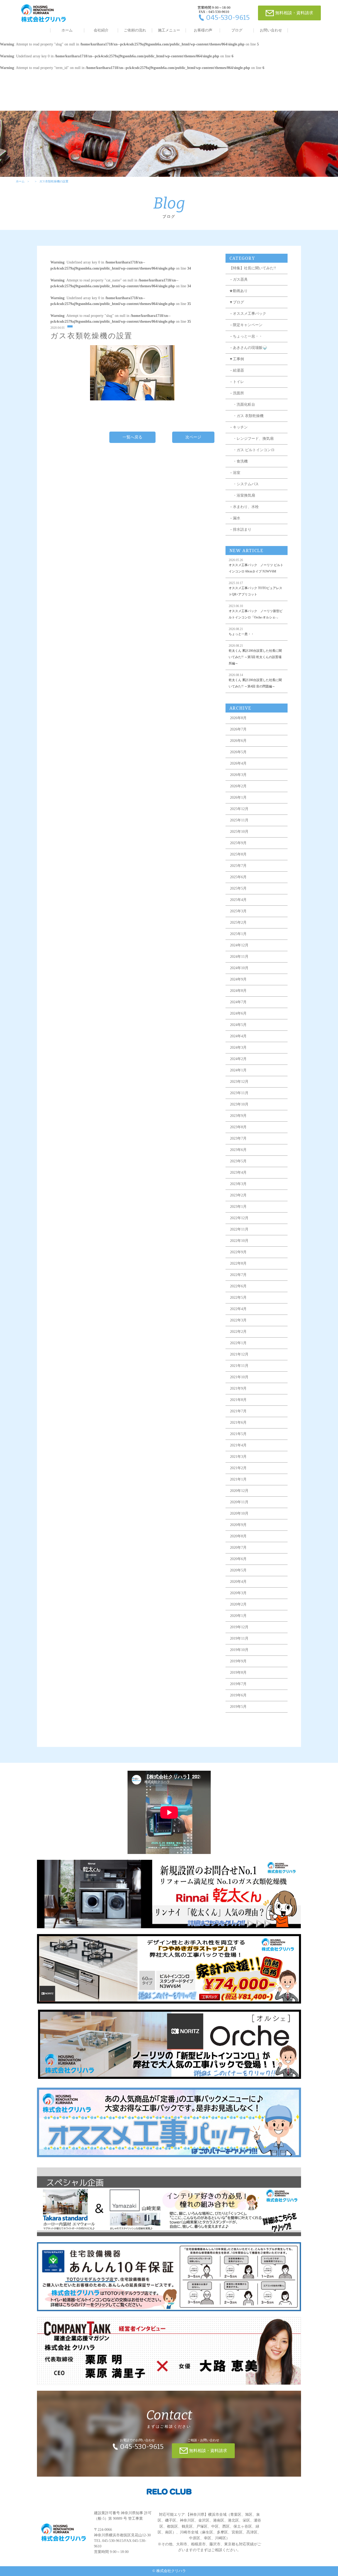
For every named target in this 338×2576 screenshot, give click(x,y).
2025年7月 (238, 866)
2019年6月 (238, 1695)
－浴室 (235, 473)
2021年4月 (238, 1445)
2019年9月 (238, 1661)
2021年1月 (238, 1479)
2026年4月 (238, 763)
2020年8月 (238, 1536)
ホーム (67, 30)
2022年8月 (238, 1263)
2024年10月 (239, 968)
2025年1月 (238, 934)
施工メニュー (169, 30)
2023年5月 (238, 1161)
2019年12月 (239, 1627)
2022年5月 (238, 1298)
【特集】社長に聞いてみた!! (253, 268)
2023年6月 (238, 1150)
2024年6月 (238, 1013)
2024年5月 (238, 1025)
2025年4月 (238, 900)
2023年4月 (238, 1173)
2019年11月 (239, 1638)
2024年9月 (238, 979)
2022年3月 (238, 1320)
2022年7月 (238, 1275)
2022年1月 (238, 1343)
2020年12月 (239, 1491)
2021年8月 (238, 1400)
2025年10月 (239, 832)
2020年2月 (238, 1604)
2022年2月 (238, 1332)
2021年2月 (238, 1468)
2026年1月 (238, 797)
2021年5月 (238, 1434)
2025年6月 (238, 877)
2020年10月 (239, 1513)
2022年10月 (239, 1241)
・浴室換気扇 (242, 495)
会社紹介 (101, 30)
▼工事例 (237, 359)
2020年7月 (238, 1548)
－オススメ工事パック (248, 314)
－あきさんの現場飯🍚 (248, 348)
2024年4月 (238, 1036)
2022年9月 (238, 1252)
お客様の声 (203, 30)
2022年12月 (239, 1218)
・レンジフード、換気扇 (251, 439)
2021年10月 (239, 1377)
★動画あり (238, 291)
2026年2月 (238, 786)
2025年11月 (239, 820)
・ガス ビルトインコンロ (252, 450)
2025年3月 (238, 911)
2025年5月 (238, 888)
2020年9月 (238, 1525)
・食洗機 (238, 461)
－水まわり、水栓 (244, 507)
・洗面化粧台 (242, 404)
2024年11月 (239, 957)
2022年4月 (238, 1309)
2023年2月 (238, 1195)
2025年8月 (238, 854)
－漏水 (235, 518)
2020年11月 (239, 1502)
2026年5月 (238, 752)
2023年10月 (239, 1104)
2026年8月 (238, 718)
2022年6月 (238, 1286)
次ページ (193, 437)
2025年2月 (238, 922)
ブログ (237, 30)
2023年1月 (238, 1207)
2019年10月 (239, 1650)
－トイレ (237, 382)
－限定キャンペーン (246, 325)
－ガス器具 (238, 279)
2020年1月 (238, 1616)
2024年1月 (238, 1070)
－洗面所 (237, 393)
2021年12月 (239, 1354)
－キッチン (238, 427)
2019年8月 (238, 1673)
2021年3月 (238, 1457)
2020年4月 (238, 1582)
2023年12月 (239, 1082)
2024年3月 (238, 1047)
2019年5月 (238, 1707)
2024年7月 (238, 1002)
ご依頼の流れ (135, 30)
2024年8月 (238, 991)
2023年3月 (238, 1184)
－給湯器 (237, 370)
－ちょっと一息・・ (246, 336)
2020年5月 (238, 1570)
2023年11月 (239, 1093)
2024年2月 (238, 1059)
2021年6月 (238, 1423)
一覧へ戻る (132, 437)
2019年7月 (238, 1684)
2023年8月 (238, 1127)
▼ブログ (237, 302)
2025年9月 (238, 843)
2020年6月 (238, 1559)
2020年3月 (238, 1593)
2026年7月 (238, 729)
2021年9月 (238, 1388)
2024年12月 (239, 945)
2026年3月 (238, 775)
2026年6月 (238, 741)
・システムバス (244, 484)
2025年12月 (239, 809)
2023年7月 (238, 1138)
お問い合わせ (271, 30)
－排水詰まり (240, 529)
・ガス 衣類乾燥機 (246, 416)
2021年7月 (238, 1411)
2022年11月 (239, 1229)
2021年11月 (239, 1366)
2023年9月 (238, 1116)
